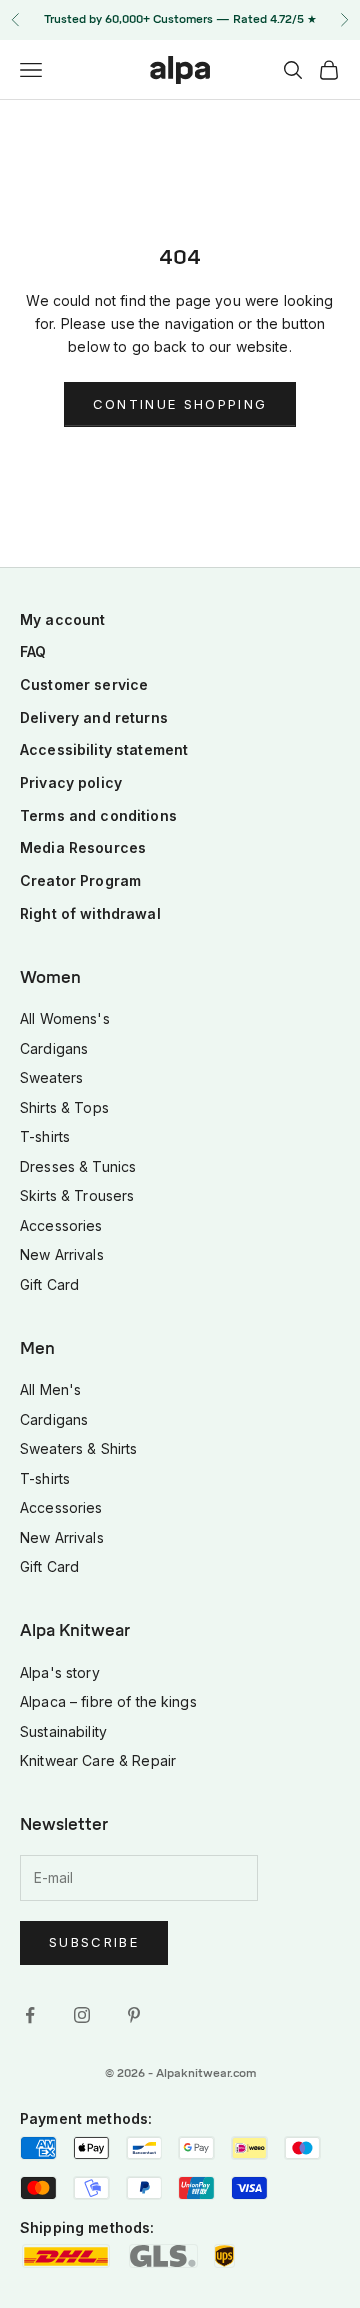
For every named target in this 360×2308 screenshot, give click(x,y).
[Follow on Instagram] (82, 2015)
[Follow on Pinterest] (134, 2015)
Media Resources (83, 847)
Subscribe (94, 1942)
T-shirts (45, 1136)
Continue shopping (180, 404)
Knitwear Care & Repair (98, 1760)
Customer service (84, 684)
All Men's (50, 1389)
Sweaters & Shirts (78, 1448)
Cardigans (54, 1048)
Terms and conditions (98, 815)
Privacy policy (71, 782)
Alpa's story (60, 1672)
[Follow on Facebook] (30, 2015)
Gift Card (49, 1284)
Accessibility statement (104, 749)
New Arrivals (62, 1254)
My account (62, 619)
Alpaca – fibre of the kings (108, 1701)
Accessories (61, 1225)
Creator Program (80, 880)
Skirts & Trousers (77, 1195)
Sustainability (63, 1731)
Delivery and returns (94, 717)
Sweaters (51, 1077)
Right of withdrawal (90, 913)
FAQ (33, 651)
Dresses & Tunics (78, 1166)
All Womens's (65, 1018)
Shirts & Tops (64, 1107)
